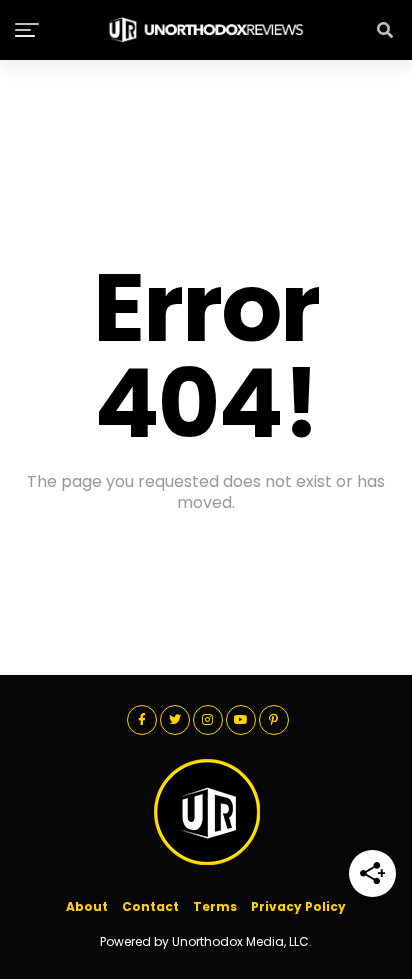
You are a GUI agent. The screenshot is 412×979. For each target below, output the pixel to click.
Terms (215, 906)
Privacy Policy (298, 906)
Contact (150, 906)
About (87, 906)
